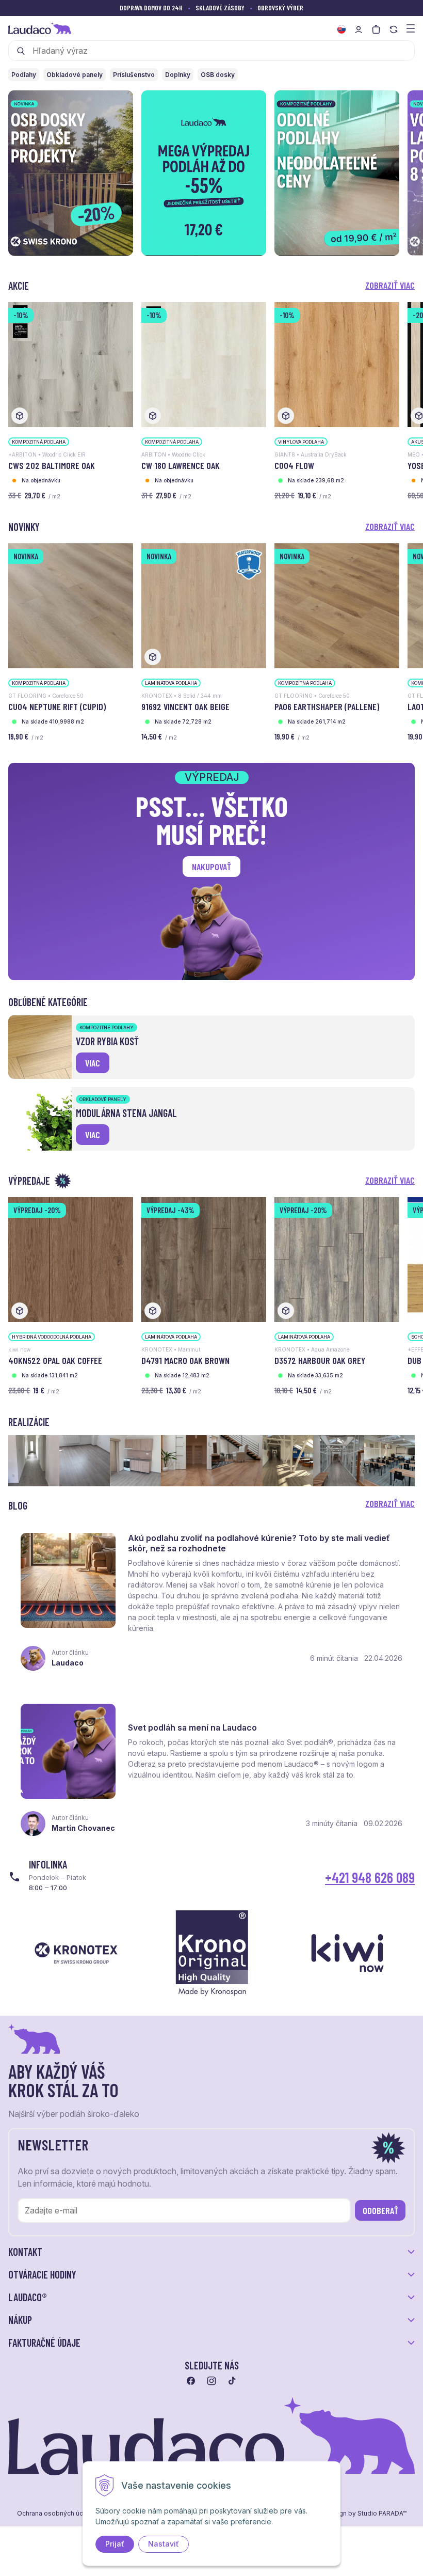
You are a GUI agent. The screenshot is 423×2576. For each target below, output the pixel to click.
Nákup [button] (20, 2320)
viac (93, 1063)
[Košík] (376, 29)
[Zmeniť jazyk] (341, 29)
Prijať (115, 2544)
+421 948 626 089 (370, 1877)
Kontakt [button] (25, 2252)
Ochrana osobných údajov (57, 2514)
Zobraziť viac (390, 285)
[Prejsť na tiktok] (232, 2381)
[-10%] (71, 364)
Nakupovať (211, 867)
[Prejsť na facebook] (191, 2381)
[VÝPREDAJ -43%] (204, 1259)
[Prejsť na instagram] (211, 2381)
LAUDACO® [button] (28, 2297)
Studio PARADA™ (382, 2514)
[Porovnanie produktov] (394, 29)
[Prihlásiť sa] (359, 29)
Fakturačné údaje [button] (44, 2343)
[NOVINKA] (71, 605)
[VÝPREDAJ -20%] (71, 1259)
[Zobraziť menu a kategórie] (411, 28)
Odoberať (380, 2210)
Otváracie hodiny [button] (42, 2274)
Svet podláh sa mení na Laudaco (192, 1727)
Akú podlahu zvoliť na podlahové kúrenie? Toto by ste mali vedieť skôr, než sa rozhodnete (259, 1543)
